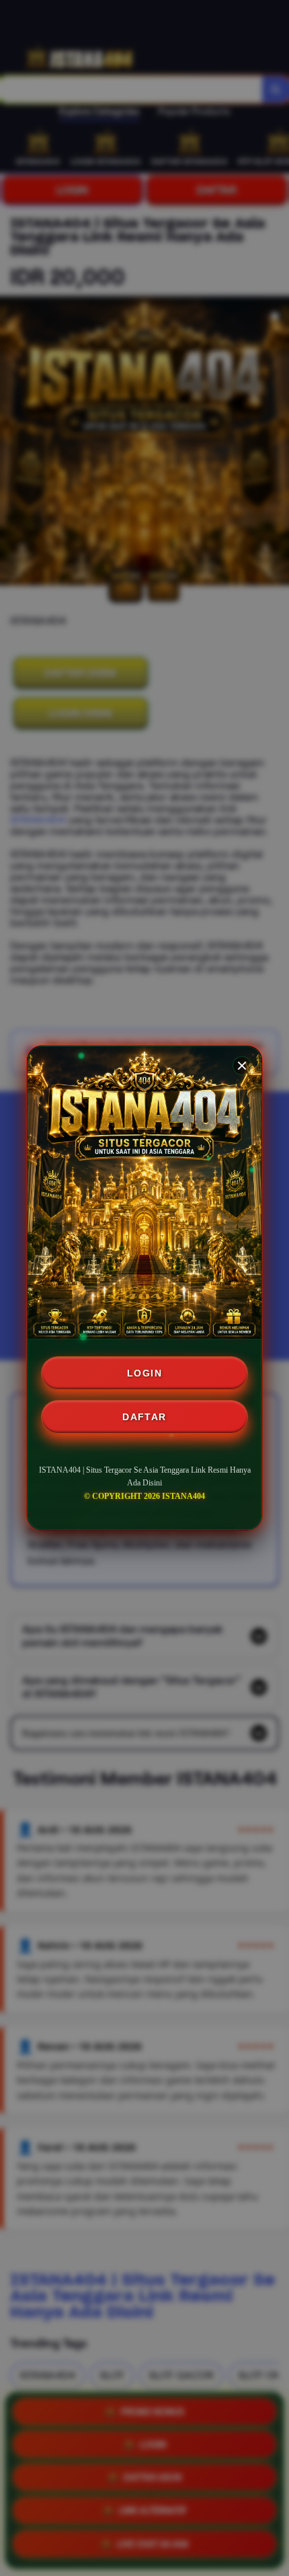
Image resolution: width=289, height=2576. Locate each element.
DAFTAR (144, 1417)
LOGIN (144, 1373)
